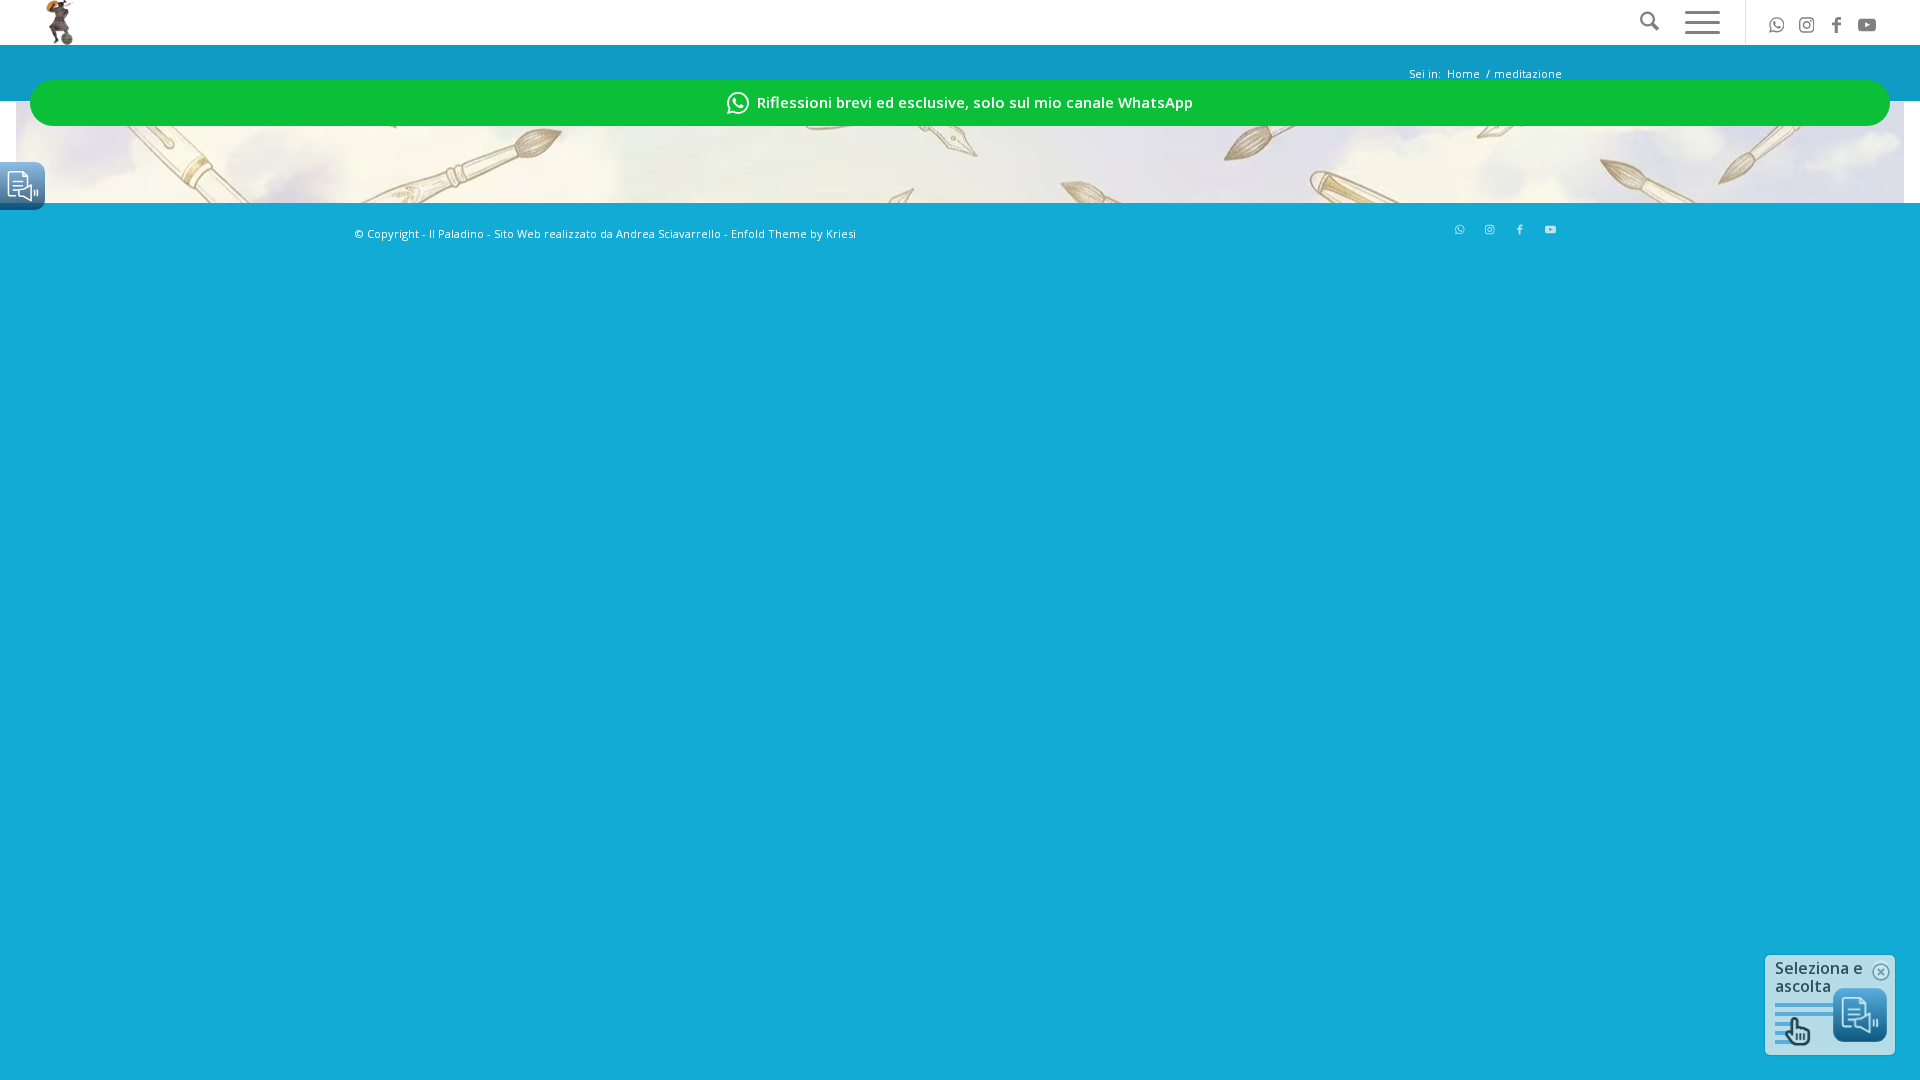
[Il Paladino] (60, 22)
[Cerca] (1649, 22)
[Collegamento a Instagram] (1807, 22)
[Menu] (1696, 22)
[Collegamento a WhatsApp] (1777, 22)
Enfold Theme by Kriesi (793, 233)
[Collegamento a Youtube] (1867, 22)
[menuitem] (1649, 22)
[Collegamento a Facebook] (1837, 22)
